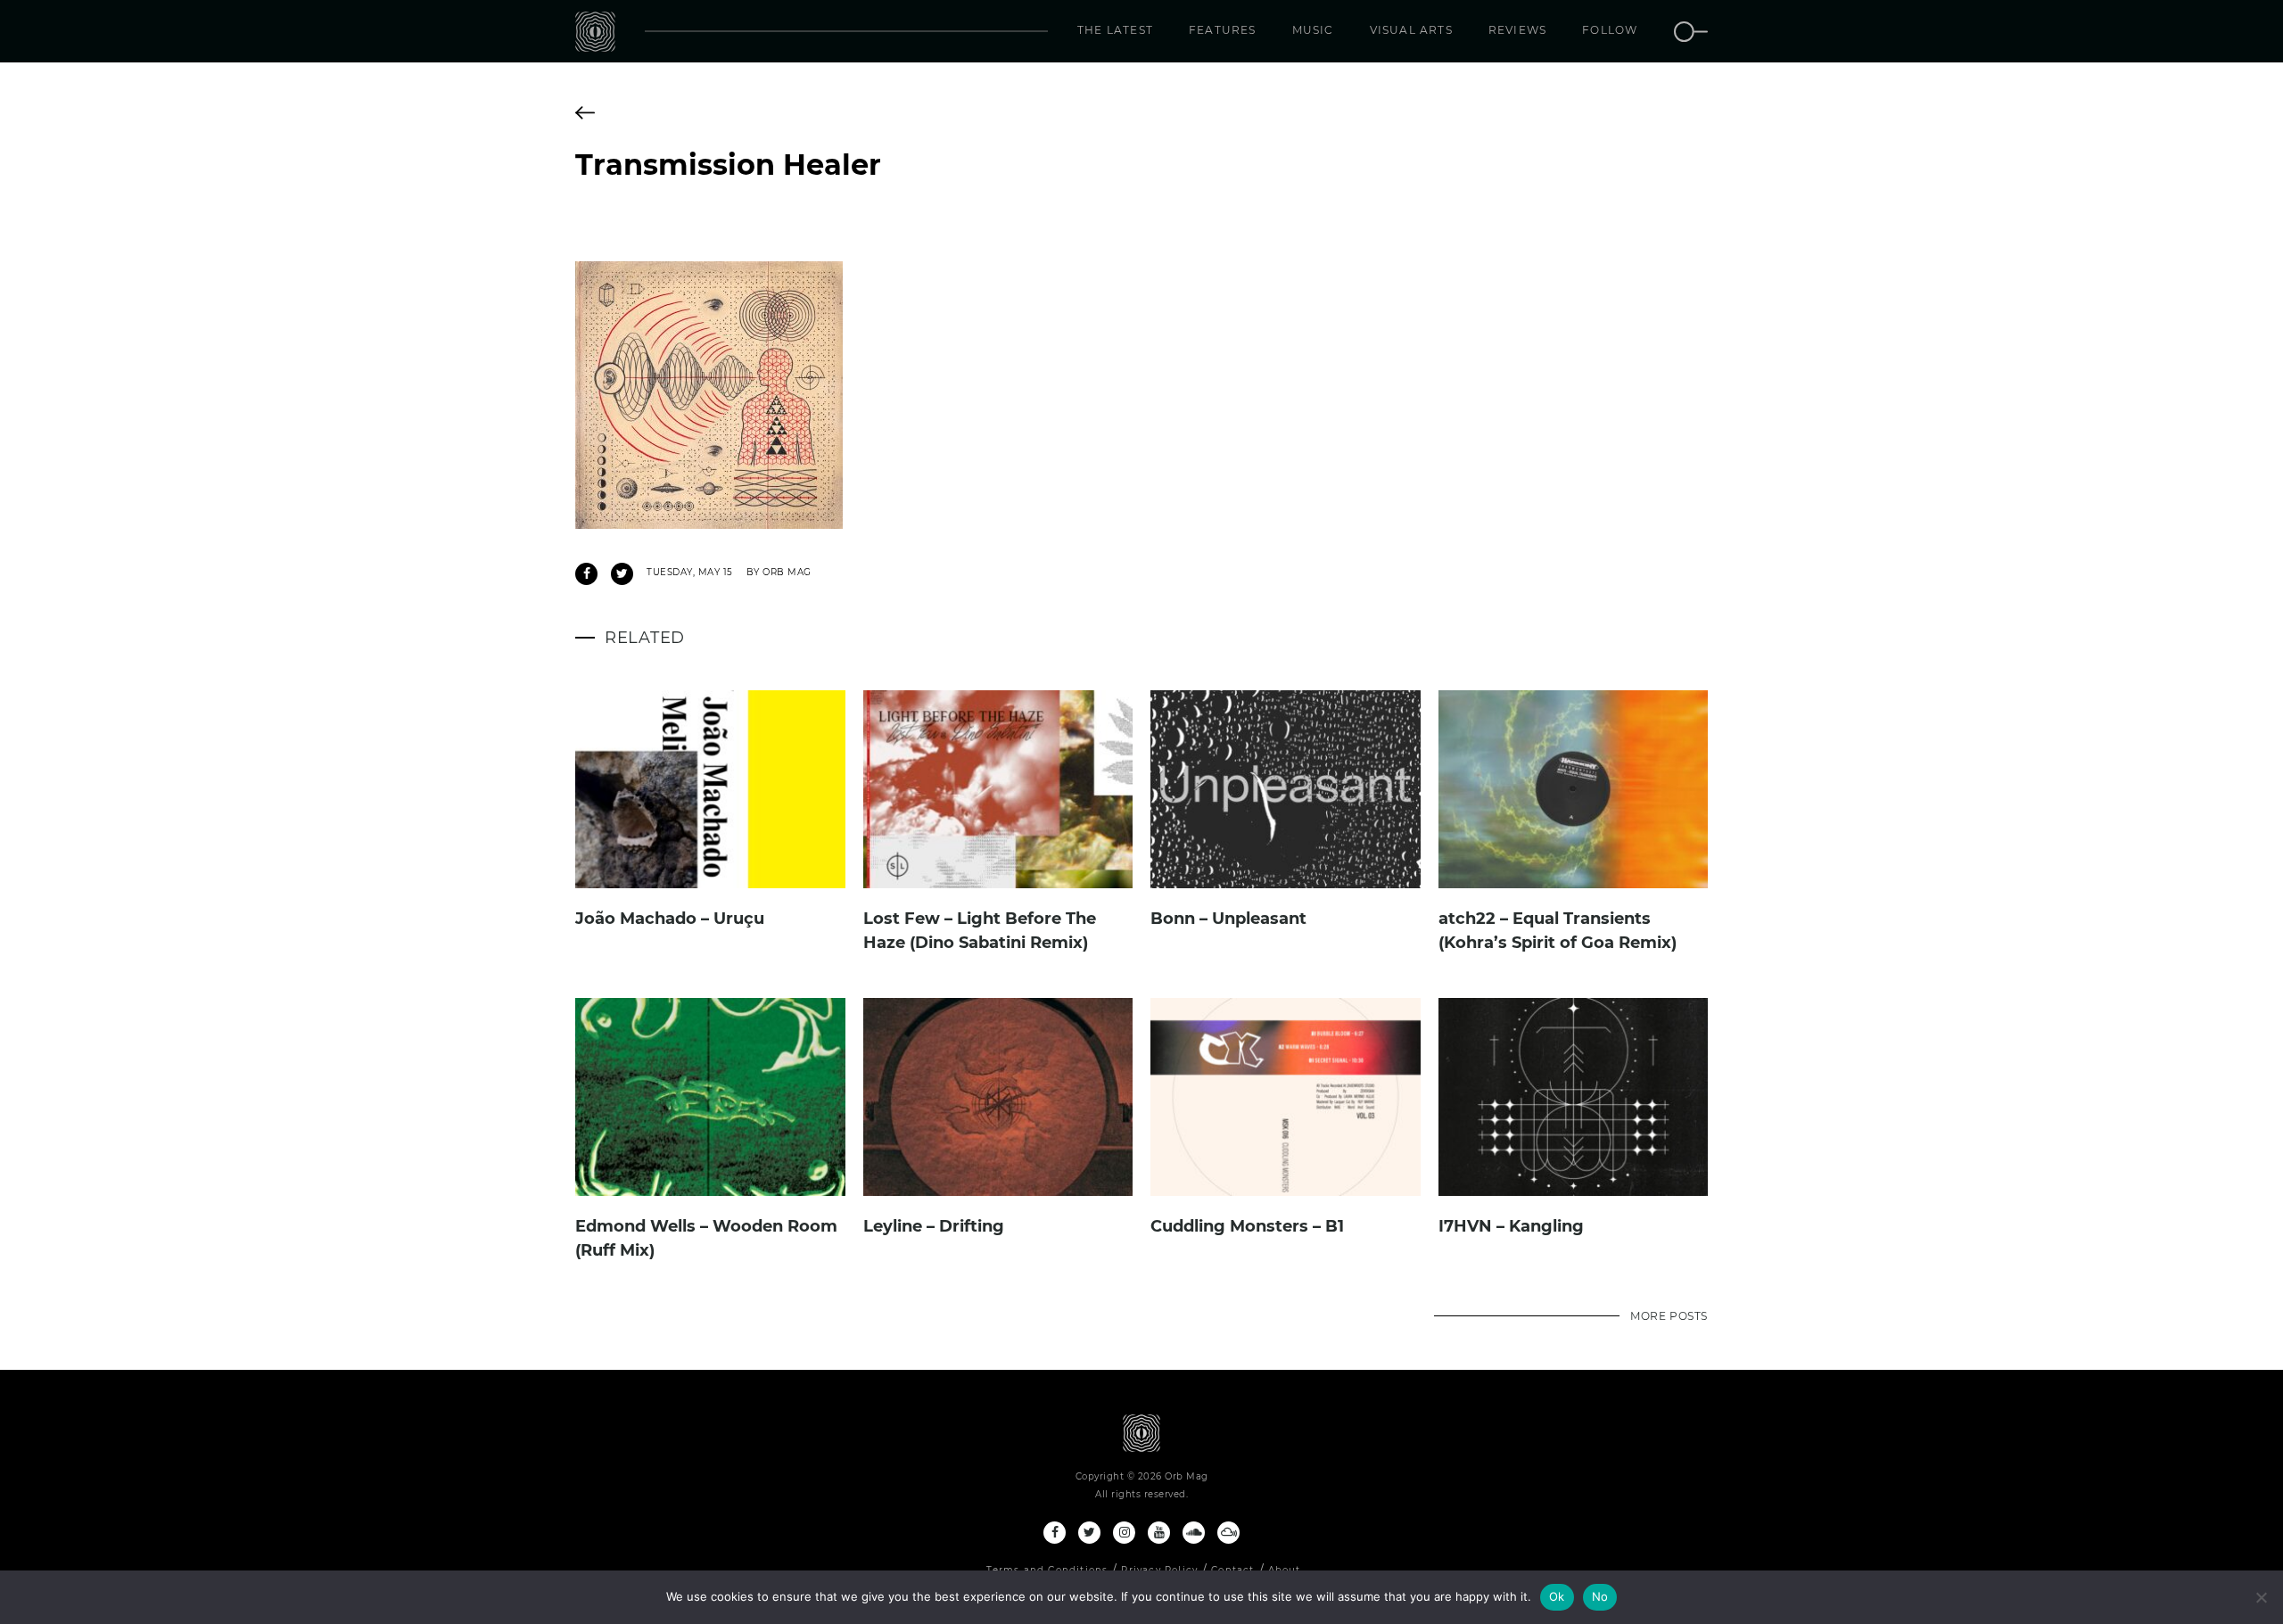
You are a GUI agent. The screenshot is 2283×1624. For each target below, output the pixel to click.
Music (1313, 30)
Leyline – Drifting (934, 1226)
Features (1223, 30)
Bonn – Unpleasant (1228, 919)
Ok (1557, 1596)
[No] (2261, 1597)
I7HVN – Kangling (1511, 1226)
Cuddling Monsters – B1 (1247, 1226)
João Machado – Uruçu (670, 919)
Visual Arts (1411, 30)
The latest (1115, 30)
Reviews (1517, 30)
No (1600, 1596)
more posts (1669, 1316)
